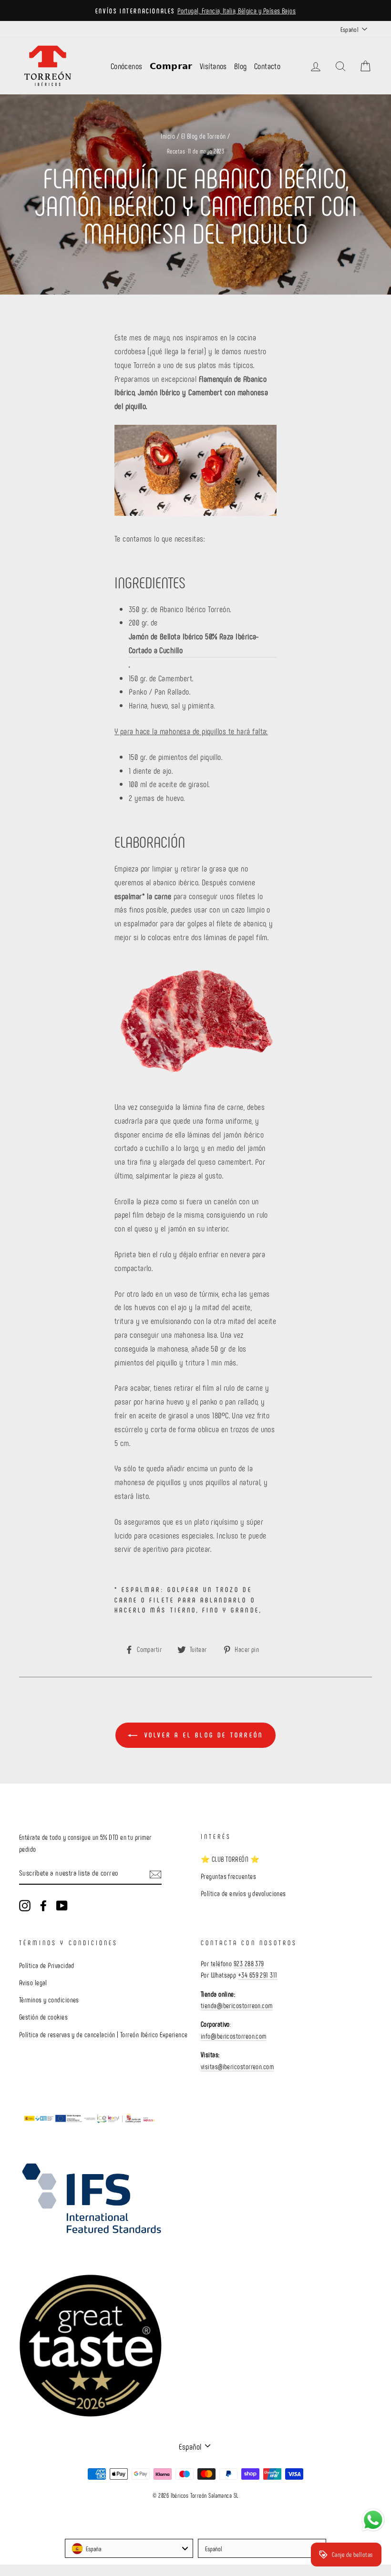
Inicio (168, 136)
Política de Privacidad (47, 1965)
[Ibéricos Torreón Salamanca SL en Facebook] (43, 1905)
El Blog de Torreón (204, 136)
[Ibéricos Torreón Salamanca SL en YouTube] (62, 1905)
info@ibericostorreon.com (234, 2036)
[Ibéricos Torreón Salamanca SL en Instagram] (25, 1905)
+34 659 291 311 (258, 1975)
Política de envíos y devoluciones (243, 1893)
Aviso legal (33, 1982)
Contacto (268, 66)
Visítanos (213, 66)
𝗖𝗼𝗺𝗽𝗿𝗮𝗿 (171, 66)
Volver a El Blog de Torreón (202, 1735)
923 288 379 (249, 1963)
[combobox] (129, 2548)
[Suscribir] (155, 1873)
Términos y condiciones (49, 2000)
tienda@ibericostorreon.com (237, 2005)
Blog (241, 66)
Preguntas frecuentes (228, 1876)
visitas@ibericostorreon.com (237, 2066)
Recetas (176, 151)
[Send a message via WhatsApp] (373, 2520)
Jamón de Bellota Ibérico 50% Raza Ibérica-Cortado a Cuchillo (194, 643)
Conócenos (127, 66)
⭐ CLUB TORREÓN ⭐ (230, 1859)
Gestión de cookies (43, 2017)
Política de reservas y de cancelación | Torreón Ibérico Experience (103, 2034)
